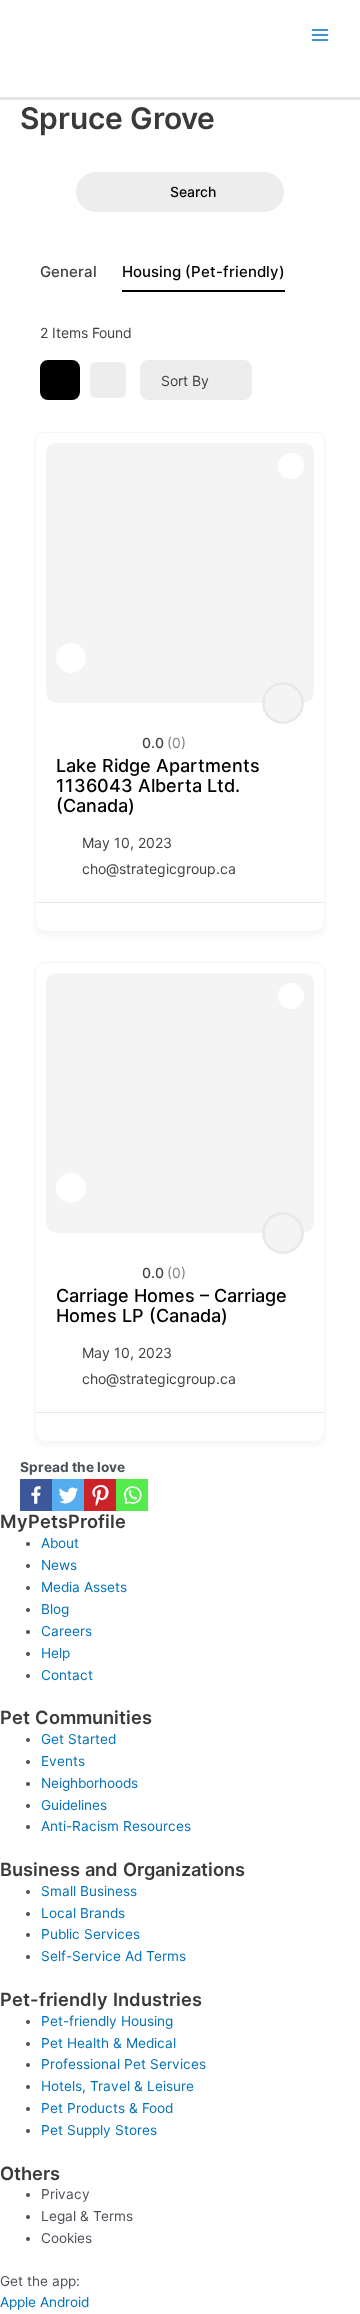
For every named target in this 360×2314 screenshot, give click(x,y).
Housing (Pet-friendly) (203, 271)
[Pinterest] (100, 1495)
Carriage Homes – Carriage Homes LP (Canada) (171, 1305)
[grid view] (60, 380)
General (68, 271)
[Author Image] (283, 703)
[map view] (108, 380)
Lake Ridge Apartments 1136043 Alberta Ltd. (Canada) (158, 785)
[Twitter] (68, 1495)
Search (193, 191)
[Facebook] (36, 1495)
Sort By (185, 380)
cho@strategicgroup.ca (159, 868)
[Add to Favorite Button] (71, 658)
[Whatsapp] (132, 1495)
